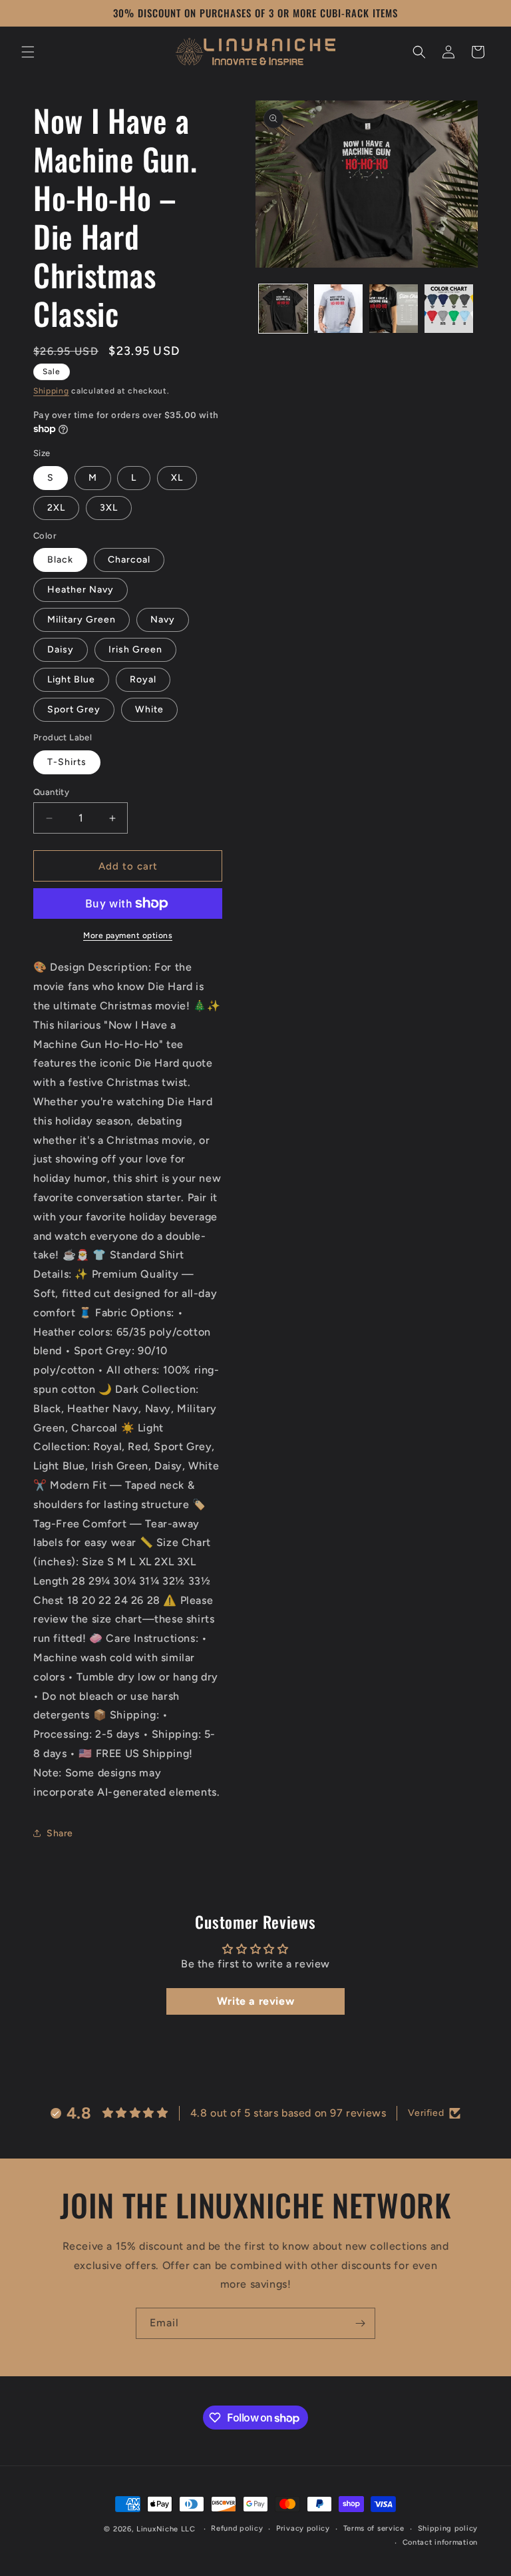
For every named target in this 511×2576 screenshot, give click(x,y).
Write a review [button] (255, 2001)
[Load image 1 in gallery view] (283, 309)
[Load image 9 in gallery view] (394, 309)
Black (60, 560)
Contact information (440, 2542)
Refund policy (237, 2528)
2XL (56, 508)
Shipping (51, 391)
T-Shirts (67, 762)
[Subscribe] (360, 2323)
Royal (143, 679)
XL (177, 478)
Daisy (61, 649)
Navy (163, 620)
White (149, 709)
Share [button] (60, 1833)
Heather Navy (81, 590)
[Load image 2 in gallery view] (338, 309)
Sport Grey (74, 709)
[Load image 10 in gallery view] (449, 309)
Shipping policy (448, 2528)
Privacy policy (303, 2528)
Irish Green (135, 649)
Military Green (82, 620)
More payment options (128, 935)
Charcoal (129, 560)
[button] (28, 52)
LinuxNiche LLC (166, 2529)
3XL (109, 508)
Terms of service (374, 2528)
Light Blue (71, 679)
